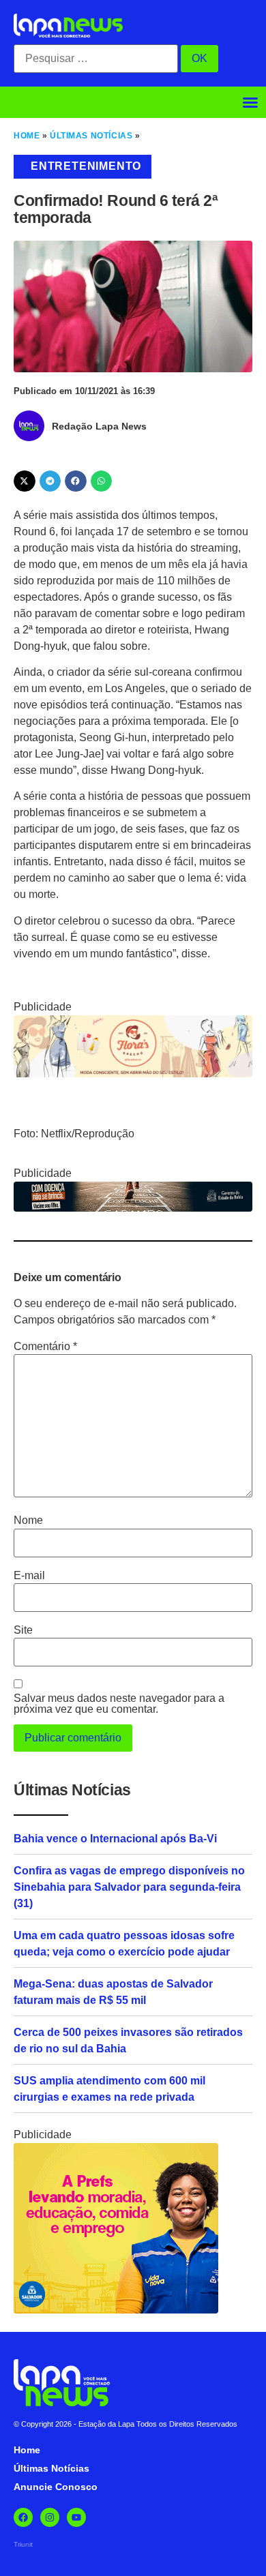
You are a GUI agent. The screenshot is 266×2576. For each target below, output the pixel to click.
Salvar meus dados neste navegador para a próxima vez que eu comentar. (119, 1704)
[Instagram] (50, 2517)
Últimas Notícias (91, 136)
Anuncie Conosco (56, 2487)
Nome (28, 1521)
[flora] (133, 1074)
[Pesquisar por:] (96, 59)
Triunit (23, 2544)
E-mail (29, 1576)
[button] (250, 102)
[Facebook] (23, 2517)
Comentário (45, 1347)
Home (27, 136)
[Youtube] (76, 2517)
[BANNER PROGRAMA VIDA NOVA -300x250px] (116, 2310)
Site (23, 1630)
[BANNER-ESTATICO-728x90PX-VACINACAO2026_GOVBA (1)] (133, 1208)
